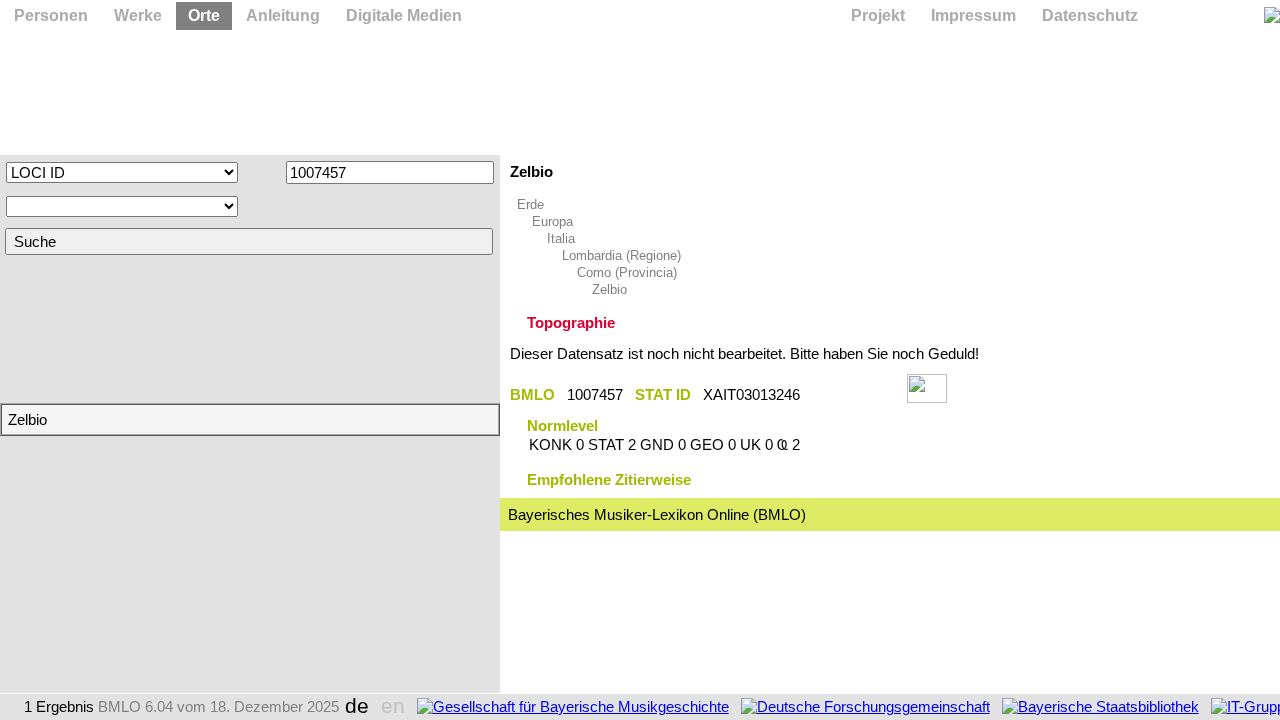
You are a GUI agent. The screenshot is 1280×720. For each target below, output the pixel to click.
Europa (552, 221)
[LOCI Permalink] (853, 394)
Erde (530, 204)
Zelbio (609, 289)
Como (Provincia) (627, 272)
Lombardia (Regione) (621, 255)
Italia (561, 238)
